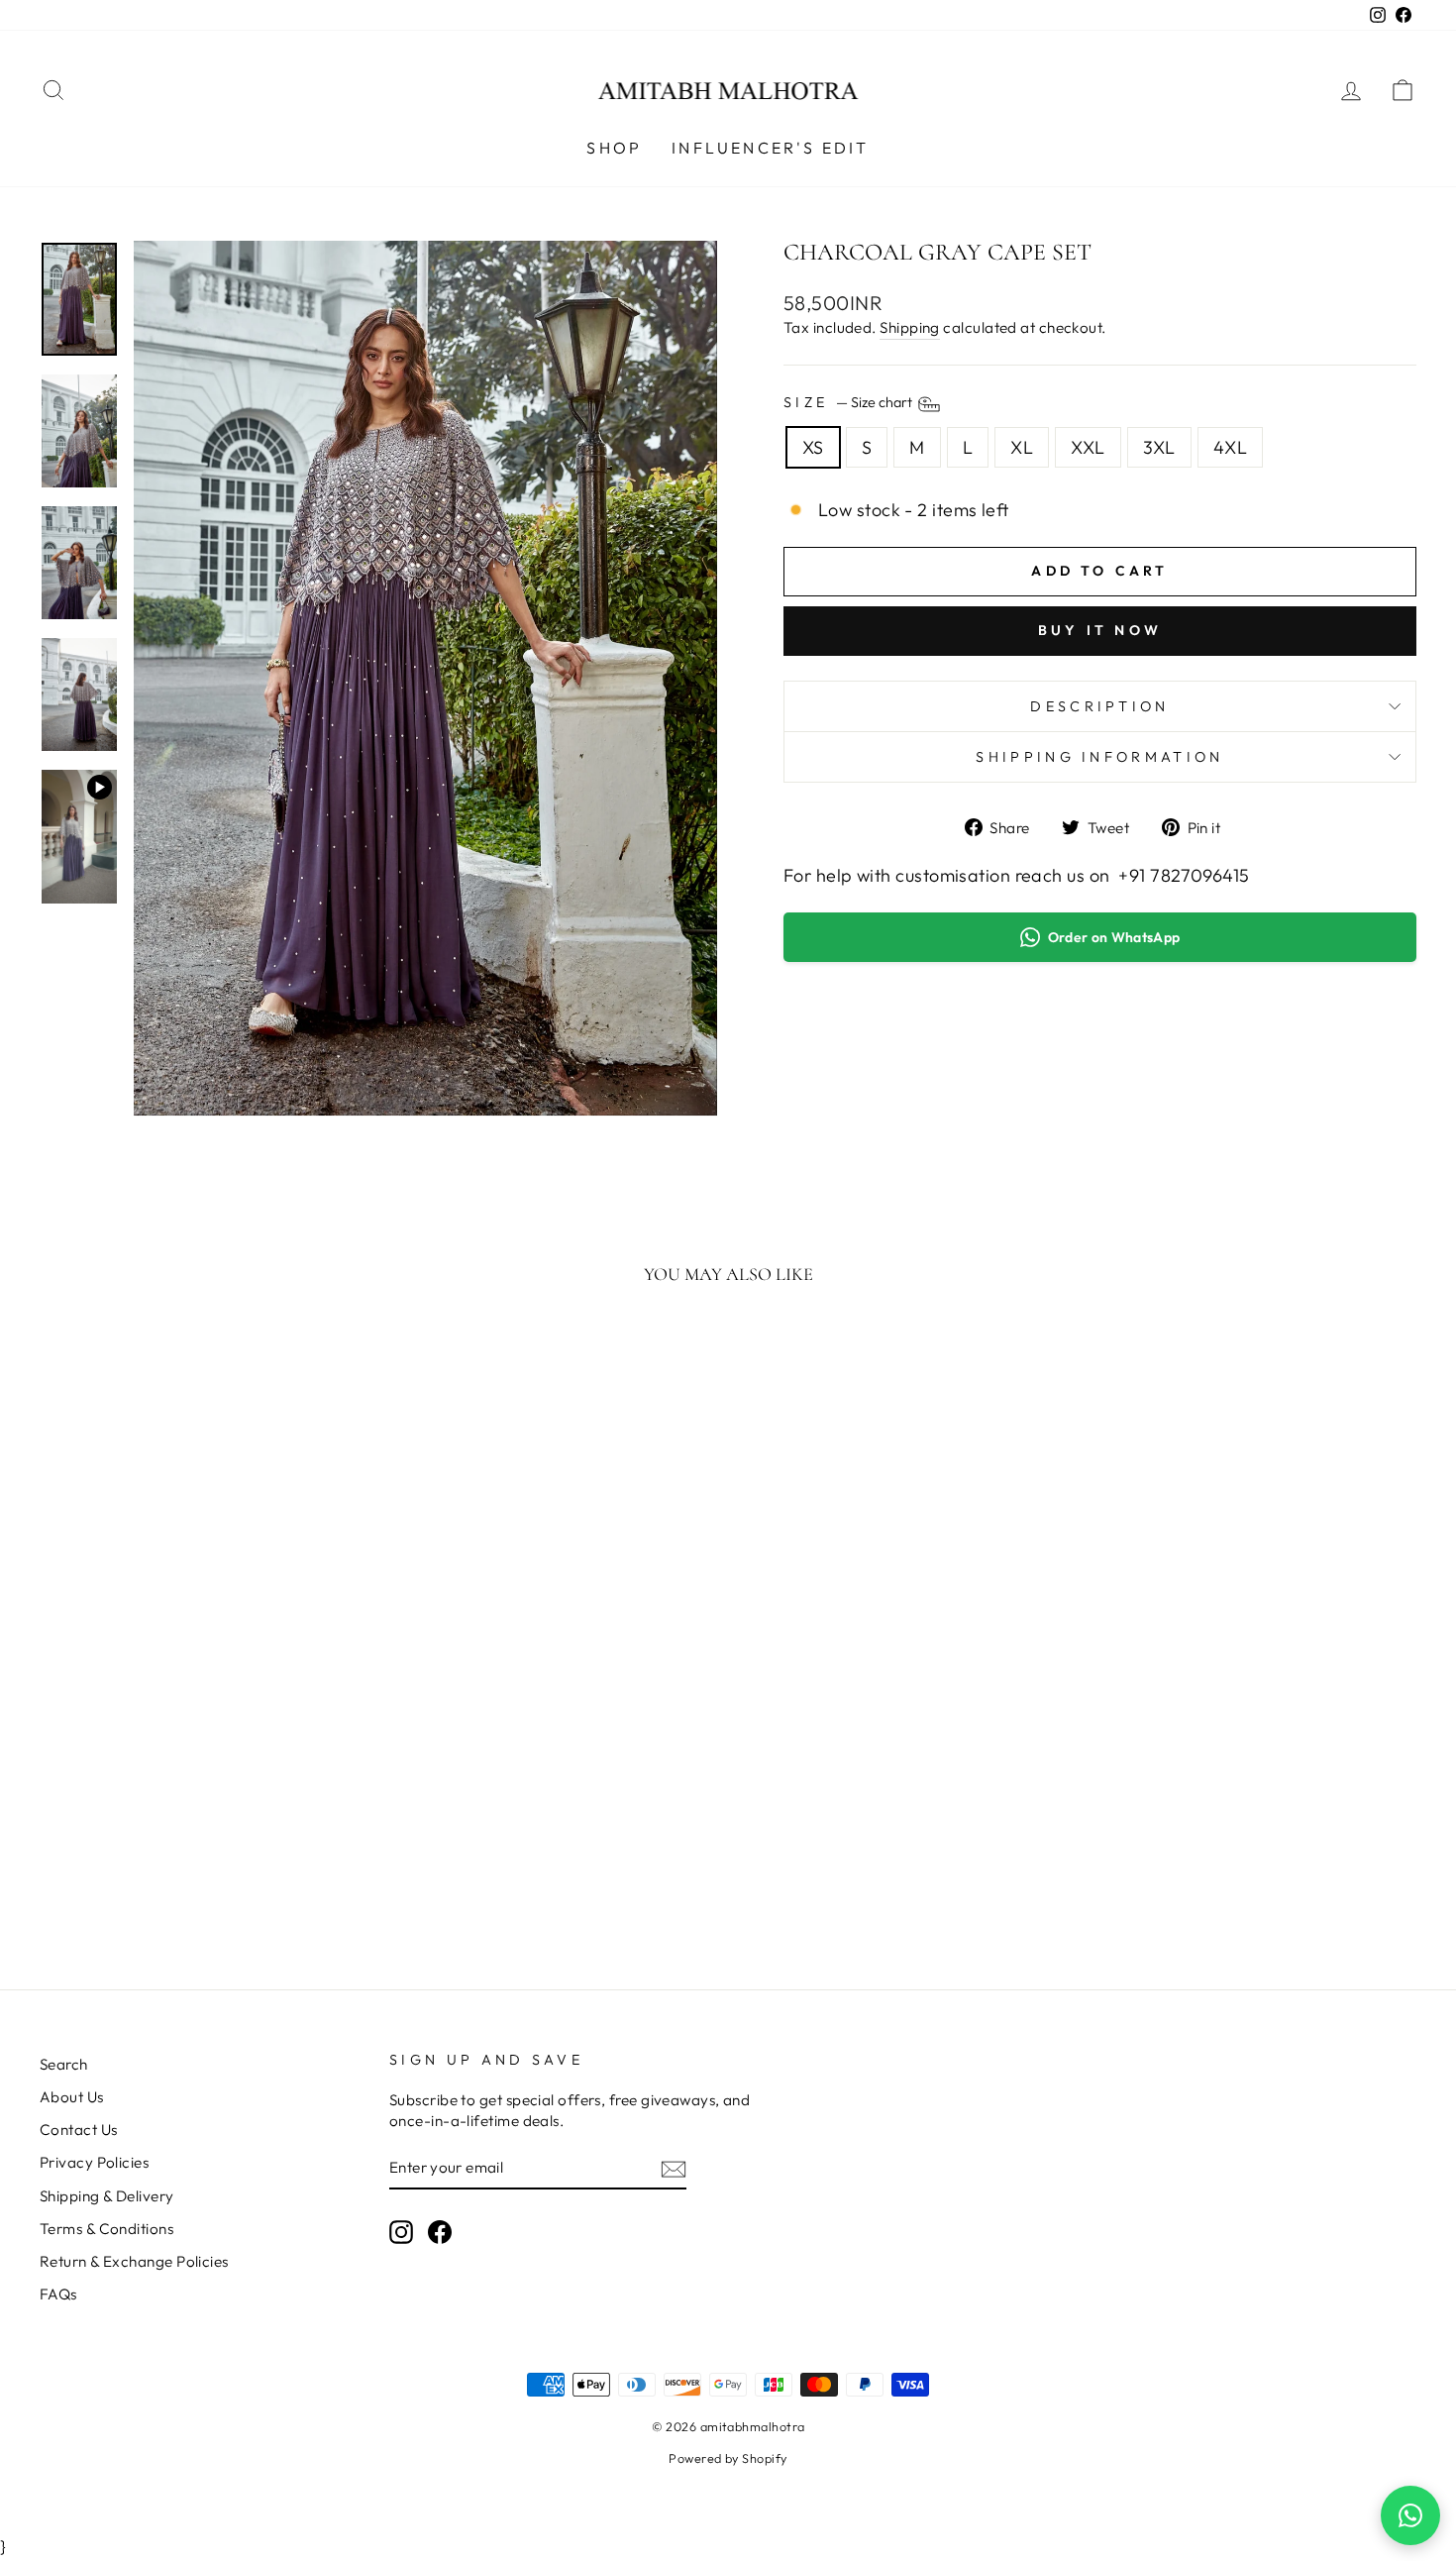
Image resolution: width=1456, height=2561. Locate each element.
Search (64, 2064)
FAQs (58, 2294)
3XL (1159, 447)
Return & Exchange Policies (134, 2261)
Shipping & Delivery (107, 2196)
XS (813, 447)
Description (1100, 706)
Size (849, 402)
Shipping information (1099, 757)
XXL (1088, 447)
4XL (1230, 447)
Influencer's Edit (770, 148)
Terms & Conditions (106, 2229)
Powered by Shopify (728, 2458)
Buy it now (1100, 630)
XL (1022, 447)
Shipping (910, 327)
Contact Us (79, 2130)
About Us (72, 2097)
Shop (614, 148)
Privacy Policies (94, 2162)
